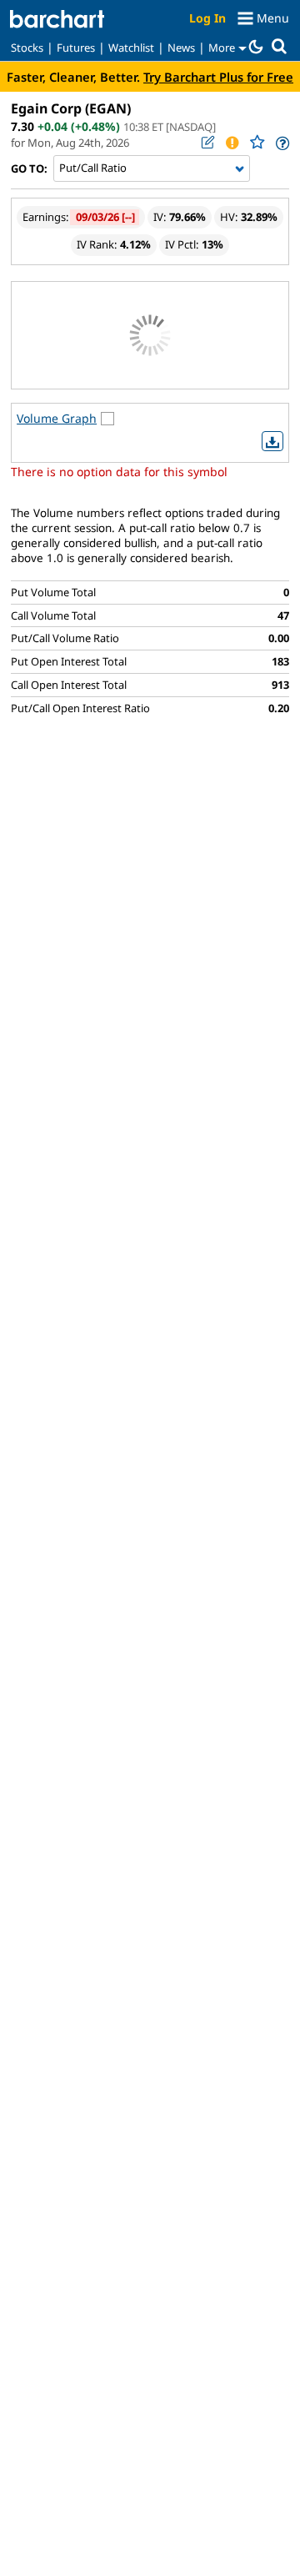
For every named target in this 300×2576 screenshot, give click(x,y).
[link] (281, 143)
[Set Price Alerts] (232, 143)
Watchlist (131, 48)
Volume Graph (57, 418)
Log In (207, 18)
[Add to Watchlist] (257, 142)
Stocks (27, 48)
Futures (76, 48)
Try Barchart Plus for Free (218, 77)
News (181, 48)
